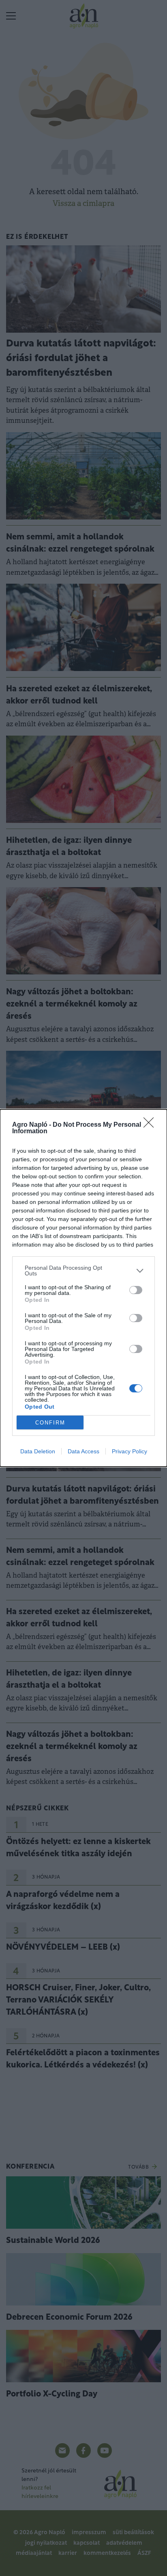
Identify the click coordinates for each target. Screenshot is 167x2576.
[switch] (136, 1290)
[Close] (151, 1125)
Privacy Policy (130, 1451)
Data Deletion (38, 1451)
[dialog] (83, 1288)
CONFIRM (50, 1423)
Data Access (83, 1451)
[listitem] (83, 1271)
